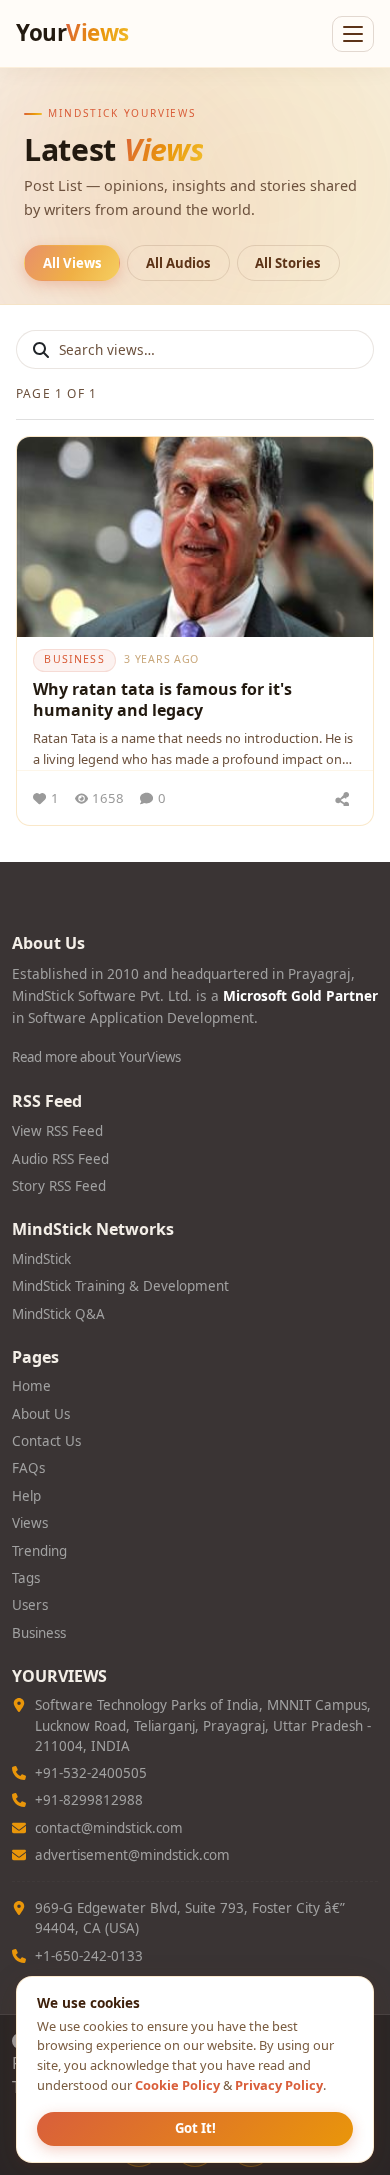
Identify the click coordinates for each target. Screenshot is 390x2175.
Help (26, 1496)
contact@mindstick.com (109, 1828)
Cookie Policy (177, 2085)
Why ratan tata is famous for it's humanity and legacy (162, 700)
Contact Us (46, 1441)
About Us (41, 1414)
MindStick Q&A (58, 1314)
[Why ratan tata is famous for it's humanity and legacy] (195, 537)
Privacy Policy (279, 2085)
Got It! (195, 2128)
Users (30, 1605)
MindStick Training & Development (120, 1286)
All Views (72, 263)
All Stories (288, 263)
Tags (26, 1578)
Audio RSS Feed (60, 1159)
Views (30, 1523)
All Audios (178, 263)
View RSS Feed (57, 1131)
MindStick (41, 1259)
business (74, 659)
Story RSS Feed (59, 1186)
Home (31, 1386)
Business (39, 1633)
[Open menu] (353, 34)
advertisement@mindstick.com (132, 1855)
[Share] (342, 798)
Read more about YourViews (96, 1057)
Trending (39, 1551)
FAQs (28, 1468)
